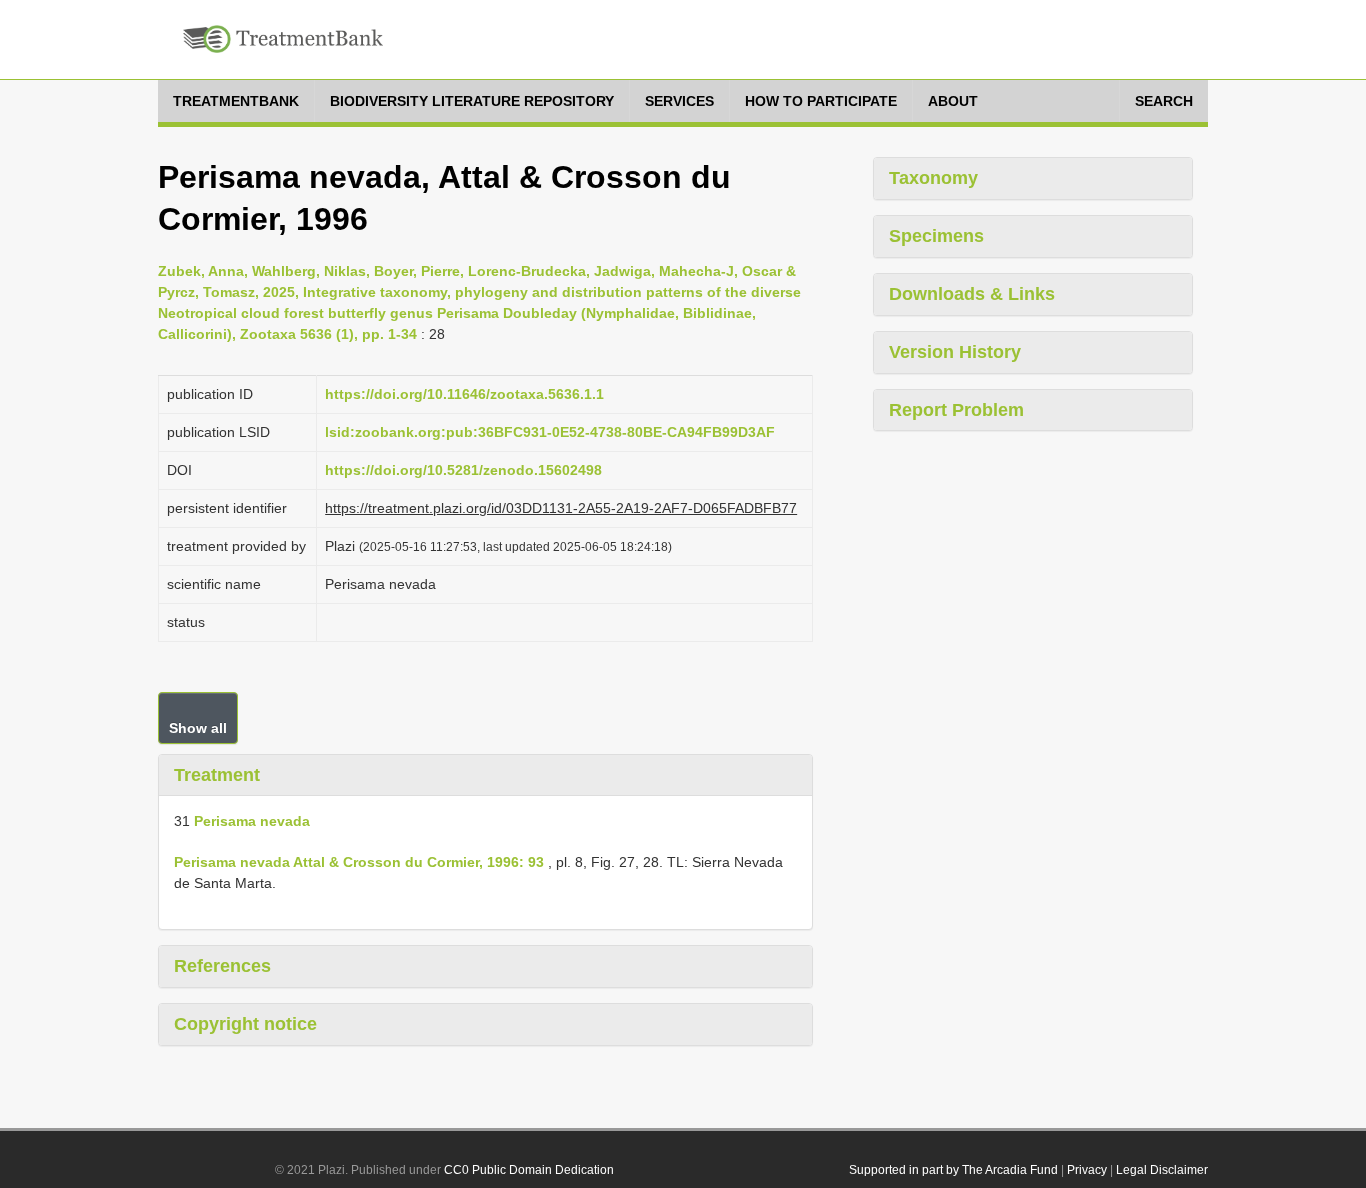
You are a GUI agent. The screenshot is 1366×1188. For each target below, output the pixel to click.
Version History (955, 352)
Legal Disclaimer (1162, 1170)
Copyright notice (245, 1024)
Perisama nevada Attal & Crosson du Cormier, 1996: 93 (359, 862)
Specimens (936, 236)
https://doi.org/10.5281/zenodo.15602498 (463, 470)
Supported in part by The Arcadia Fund (953, 1170)
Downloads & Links (972, 294)
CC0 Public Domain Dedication (529, 1170)
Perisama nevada (252, 821)
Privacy (1087, 1170)
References (222, 966)
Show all (198, 728)
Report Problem (956, 410)
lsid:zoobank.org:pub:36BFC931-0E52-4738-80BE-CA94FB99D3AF (550, 432)
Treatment (217, 775)
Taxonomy (933, 178)
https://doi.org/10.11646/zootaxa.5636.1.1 (464, 394)
